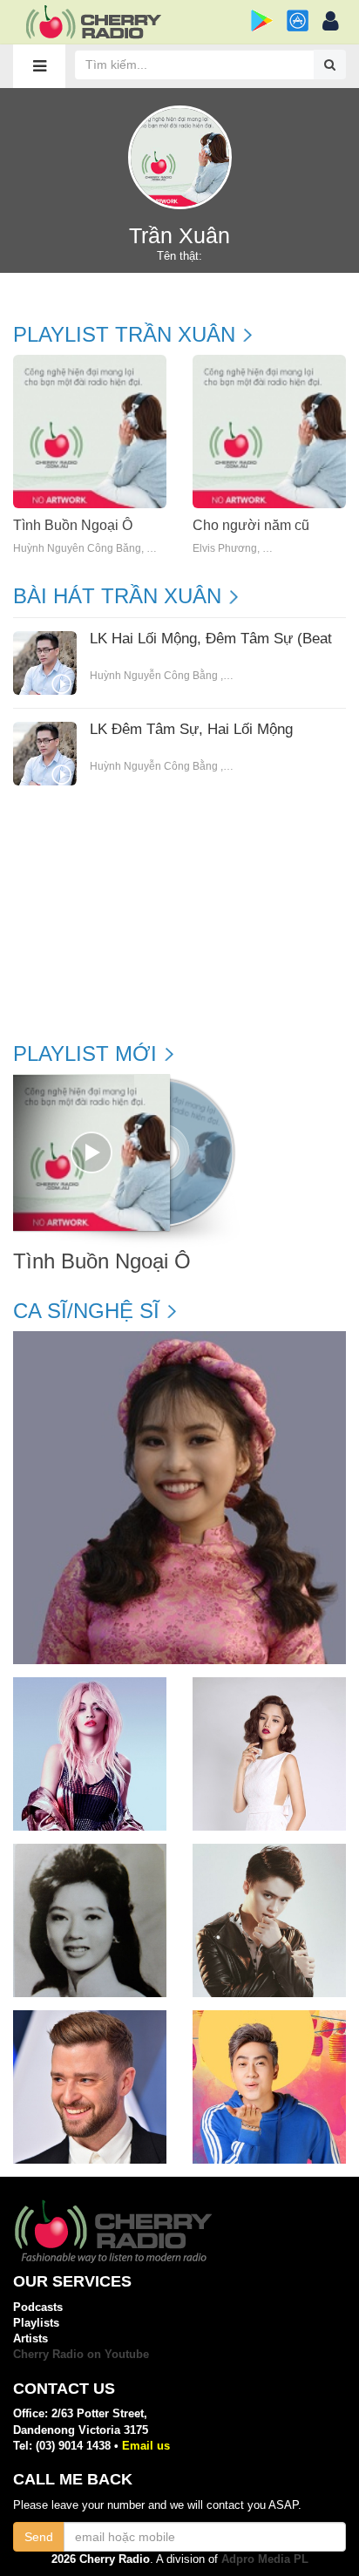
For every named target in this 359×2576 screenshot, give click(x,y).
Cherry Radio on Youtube (81, 2354)
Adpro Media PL (265, 2559)
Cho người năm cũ (251, 525)
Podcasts (38, 2307)
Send (39, 2537)
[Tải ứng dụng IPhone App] (298, 20)
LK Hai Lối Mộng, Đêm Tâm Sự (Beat (211, 639)
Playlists (36, 2323)
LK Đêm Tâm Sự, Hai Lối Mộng (191, 730)
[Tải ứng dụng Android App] (262, 20)
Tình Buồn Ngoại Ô (73, 525)
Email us (146, 2446)
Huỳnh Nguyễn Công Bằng (77, 549)
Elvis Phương (225, 549)
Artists (30, 2338)
